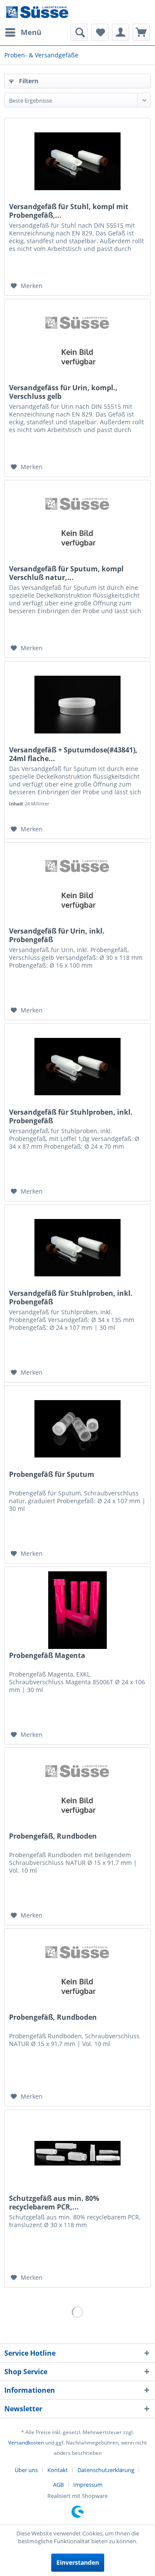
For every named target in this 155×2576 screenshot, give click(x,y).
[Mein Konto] (121, 32)
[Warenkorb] (141, 32)
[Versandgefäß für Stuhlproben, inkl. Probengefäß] (77, 1067)
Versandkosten (26, 2443)
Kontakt (58, 2470)
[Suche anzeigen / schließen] (79, 32)
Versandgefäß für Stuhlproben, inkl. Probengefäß (71, 1116)
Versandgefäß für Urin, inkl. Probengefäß (57, 935)
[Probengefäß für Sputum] (77, 1429)
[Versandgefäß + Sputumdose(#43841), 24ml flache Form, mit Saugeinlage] (77, 705)
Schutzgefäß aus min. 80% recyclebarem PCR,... (54, 2203)
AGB (58, 2485)
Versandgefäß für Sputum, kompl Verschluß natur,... (66, 573)
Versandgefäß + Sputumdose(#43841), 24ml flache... (73, 754)
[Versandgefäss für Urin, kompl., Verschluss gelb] (77, 342)
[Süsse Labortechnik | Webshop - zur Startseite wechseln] (37, 12)
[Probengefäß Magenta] (77, 1610)
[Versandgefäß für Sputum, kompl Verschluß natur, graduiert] (77, 523)
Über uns (26, 2470)
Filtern (28, 81)
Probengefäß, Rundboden (53, 1836)
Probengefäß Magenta (47, 1656)
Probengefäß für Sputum (52, 1474)
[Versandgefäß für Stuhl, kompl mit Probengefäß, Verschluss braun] (77, 161)
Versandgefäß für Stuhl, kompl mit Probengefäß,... (69, 211)
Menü (31, 32)
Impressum (88, 2485)
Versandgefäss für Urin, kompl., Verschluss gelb (63, 392)
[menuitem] (23, 32)
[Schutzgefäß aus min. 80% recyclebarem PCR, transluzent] (77, 2153)
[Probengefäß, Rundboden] (77, 1791)
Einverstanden (78, 2562)
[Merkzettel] (100, 32)
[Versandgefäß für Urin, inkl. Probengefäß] (77, 886)
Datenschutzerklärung (106, 2470)
